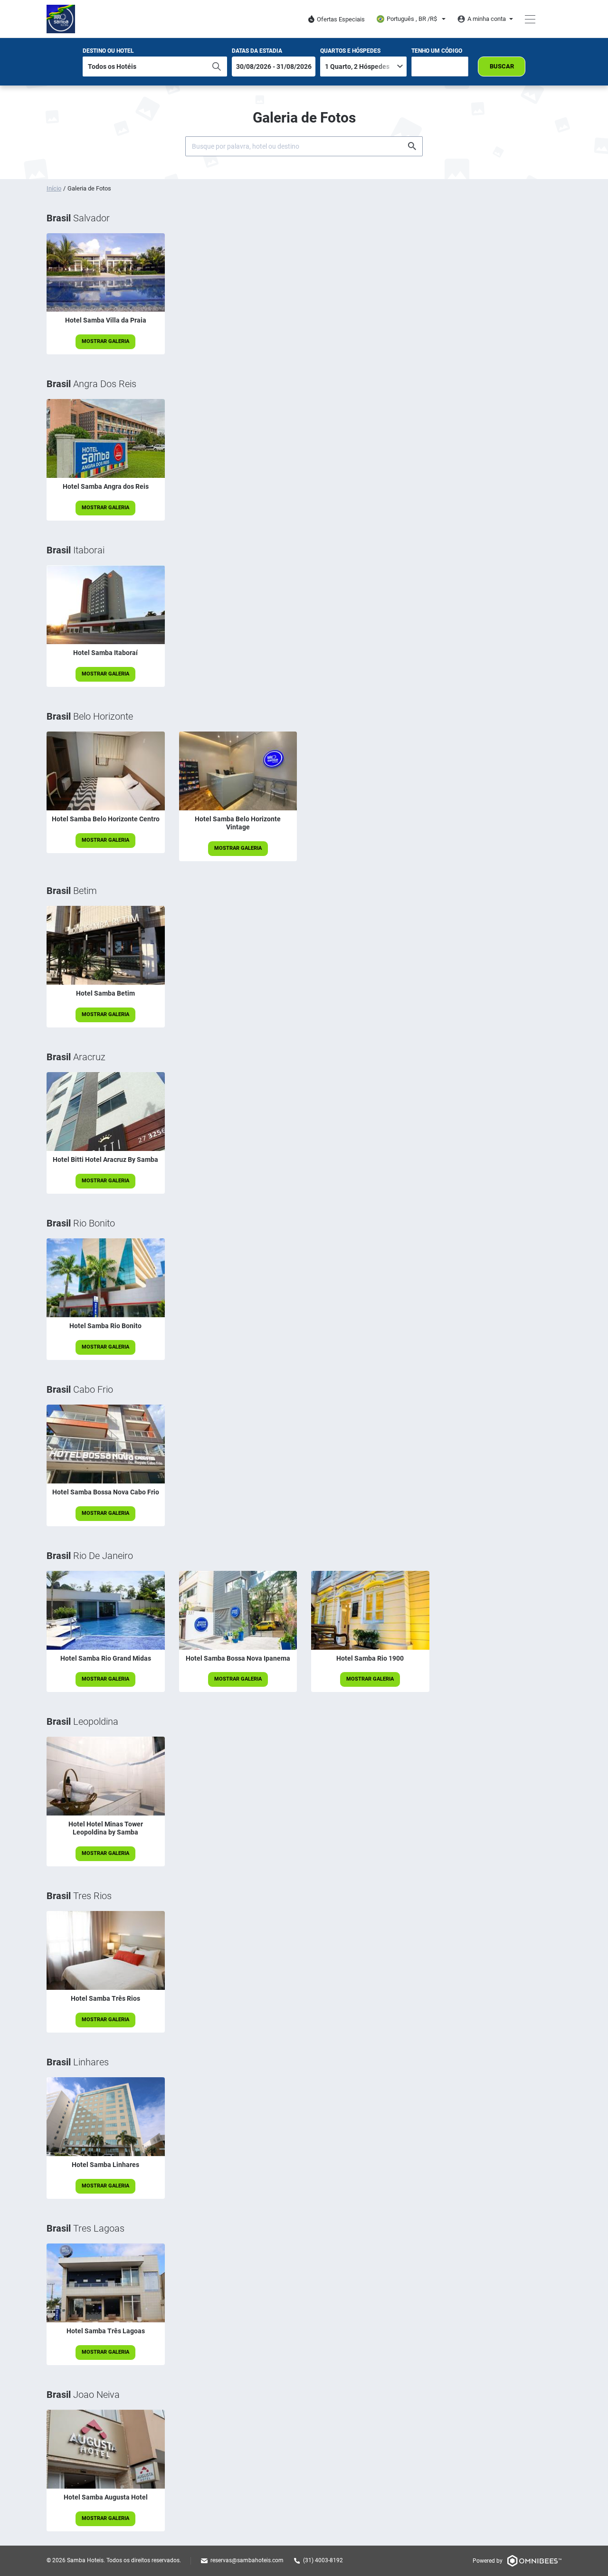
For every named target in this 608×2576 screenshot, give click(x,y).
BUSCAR (502, 66)
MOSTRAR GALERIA (105, 341)
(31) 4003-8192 (323, 2560)
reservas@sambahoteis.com (247, 2560)
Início (54, 188)
